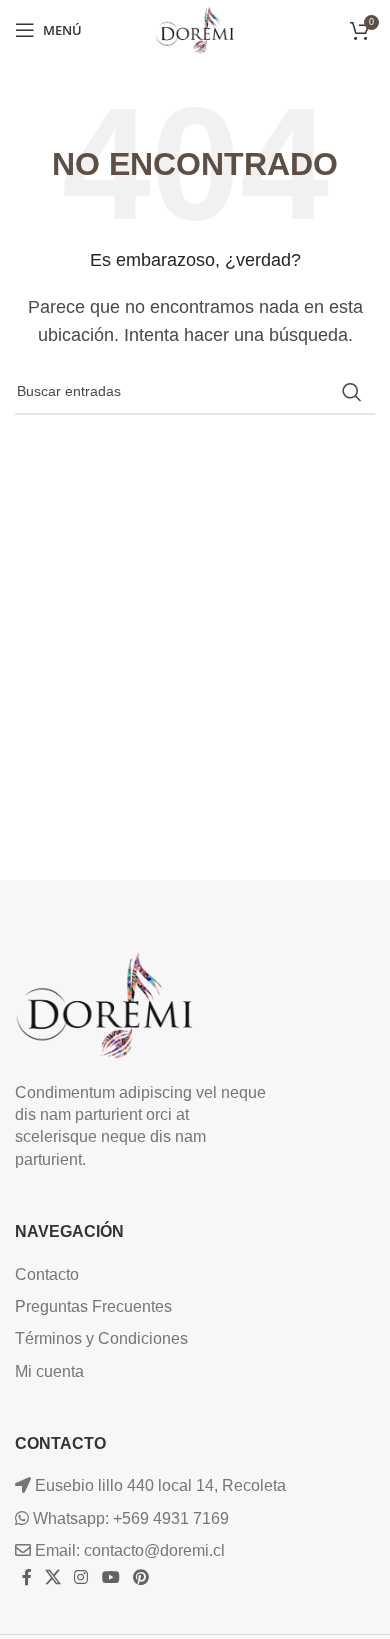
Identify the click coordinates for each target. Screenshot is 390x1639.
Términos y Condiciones (101, 1338)
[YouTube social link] (110, 1578)
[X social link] (52, 1578)
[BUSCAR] (352, 392)
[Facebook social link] (26, 1578)
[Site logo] (195, 28)
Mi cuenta (49, 1371)
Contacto (47, 1274)
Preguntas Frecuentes (93, 1306)
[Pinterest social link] (140, 1578)
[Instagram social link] (81, 1578)
